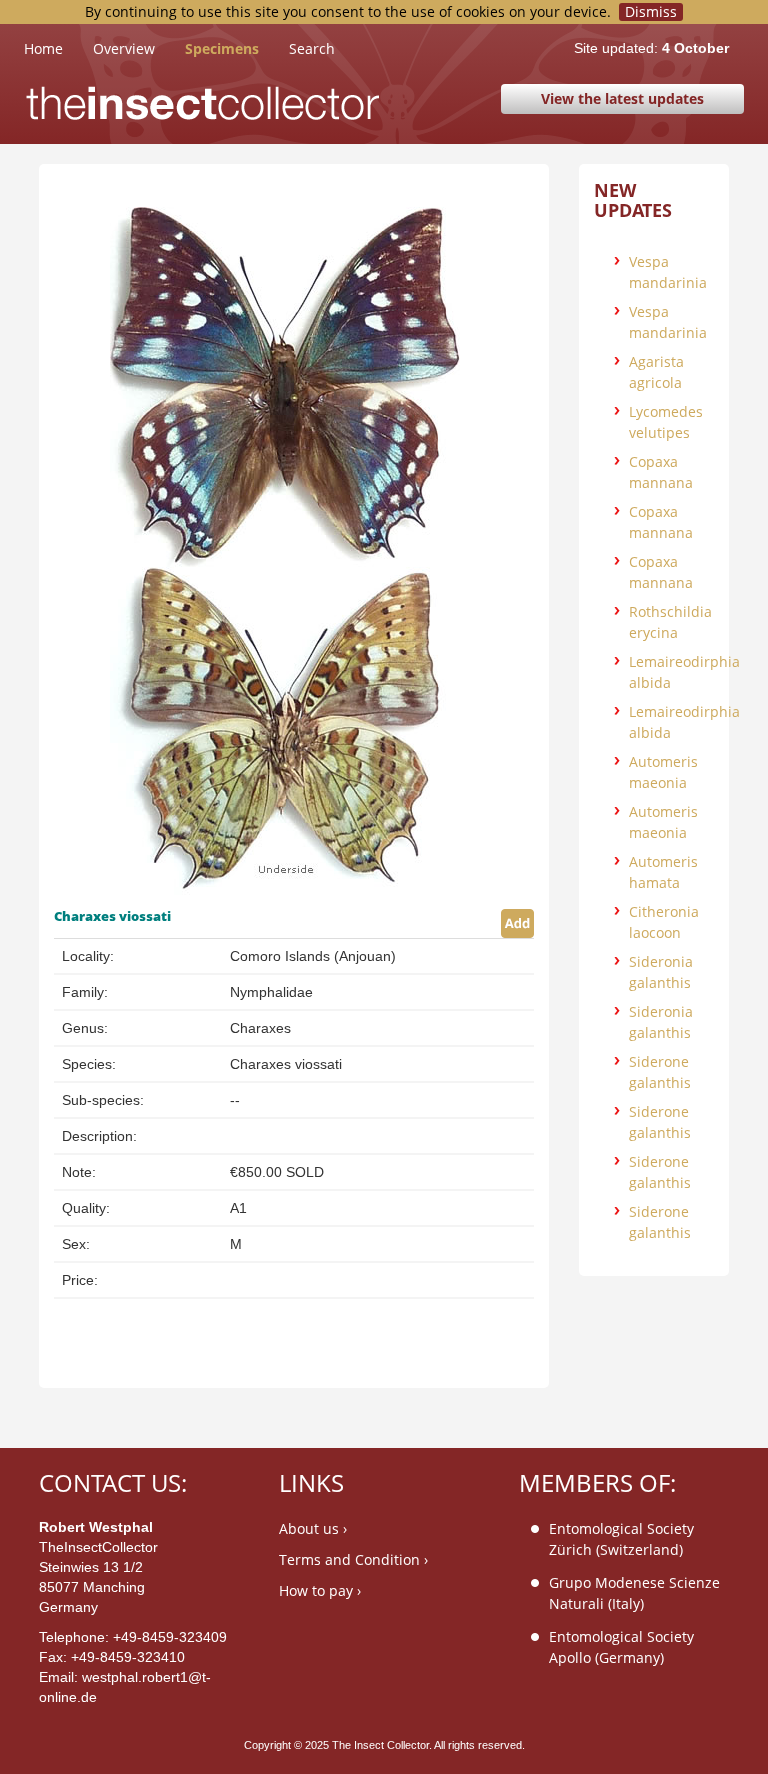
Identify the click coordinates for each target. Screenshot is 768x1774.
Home (58, 48)
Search (312, 48)
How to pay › (320, 1590)
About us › (313, 1528)
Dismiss (651, 12)
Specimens (222, 48)
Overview (124, 48)
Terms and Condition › (353, 1559)
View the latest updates (622, 98)
